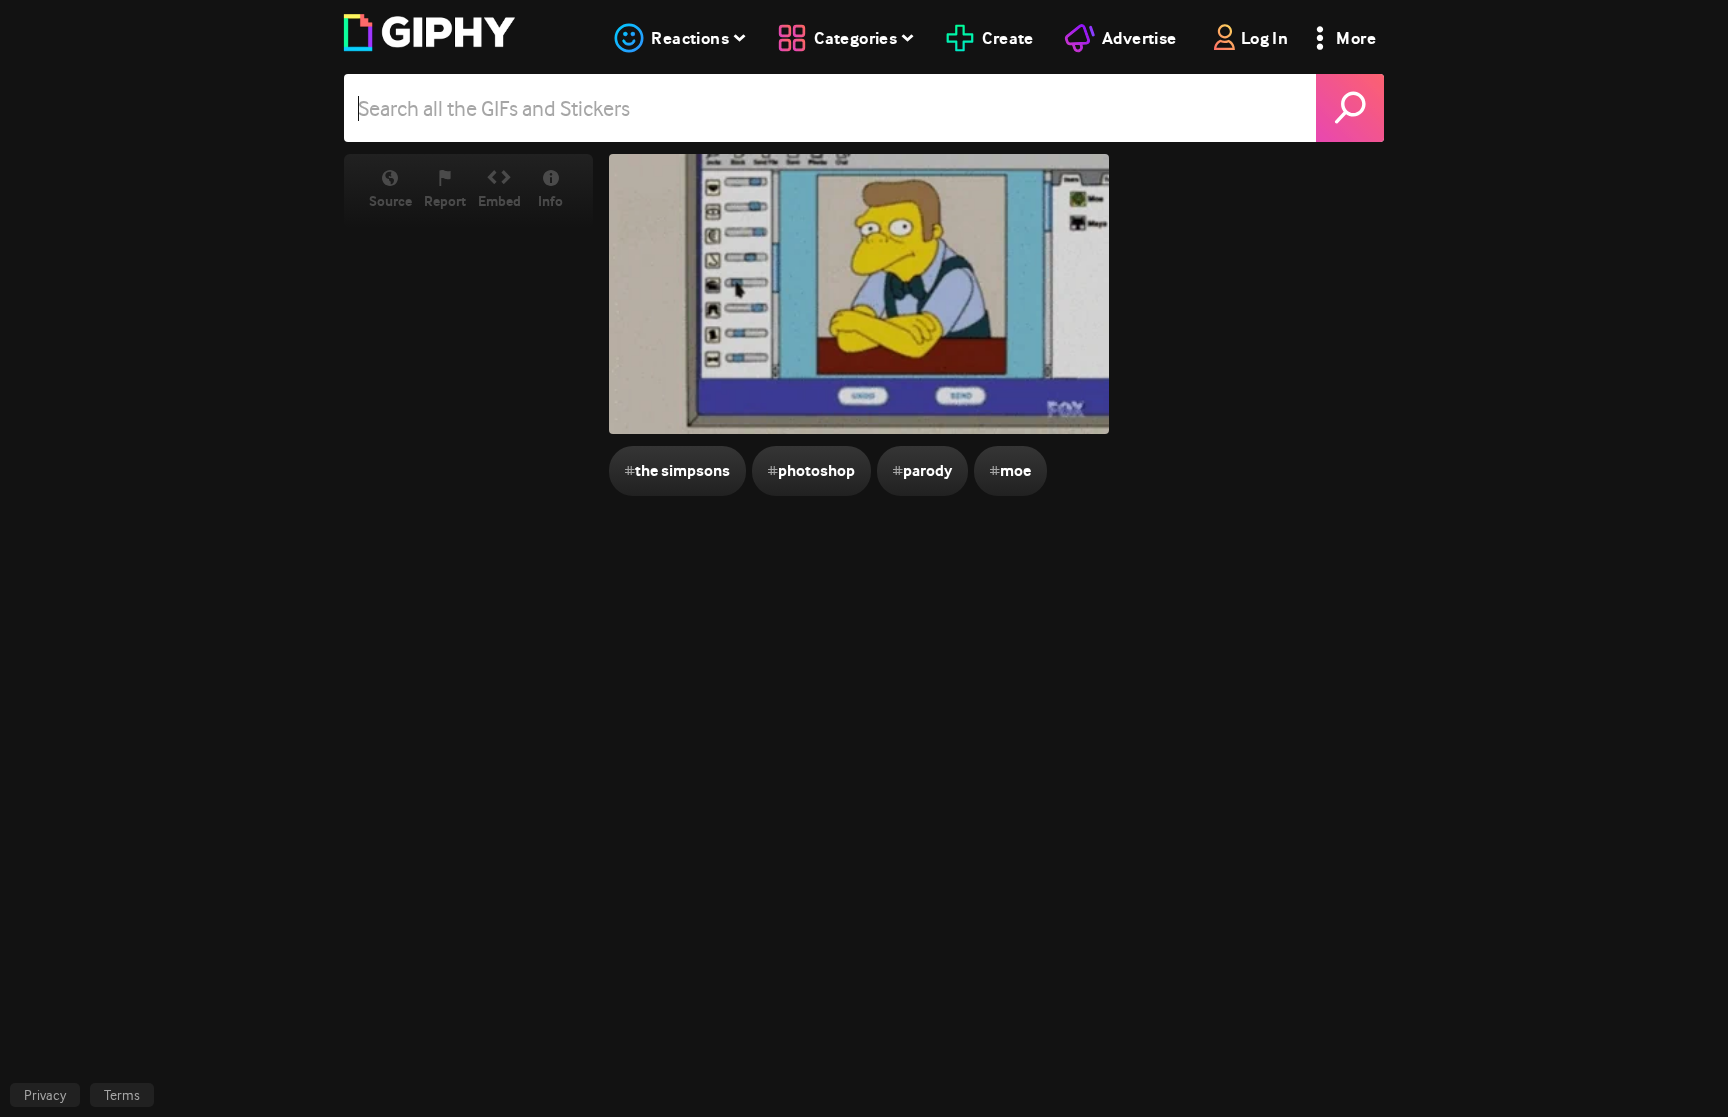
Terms (122, 1095)
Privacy (45, 1095)
